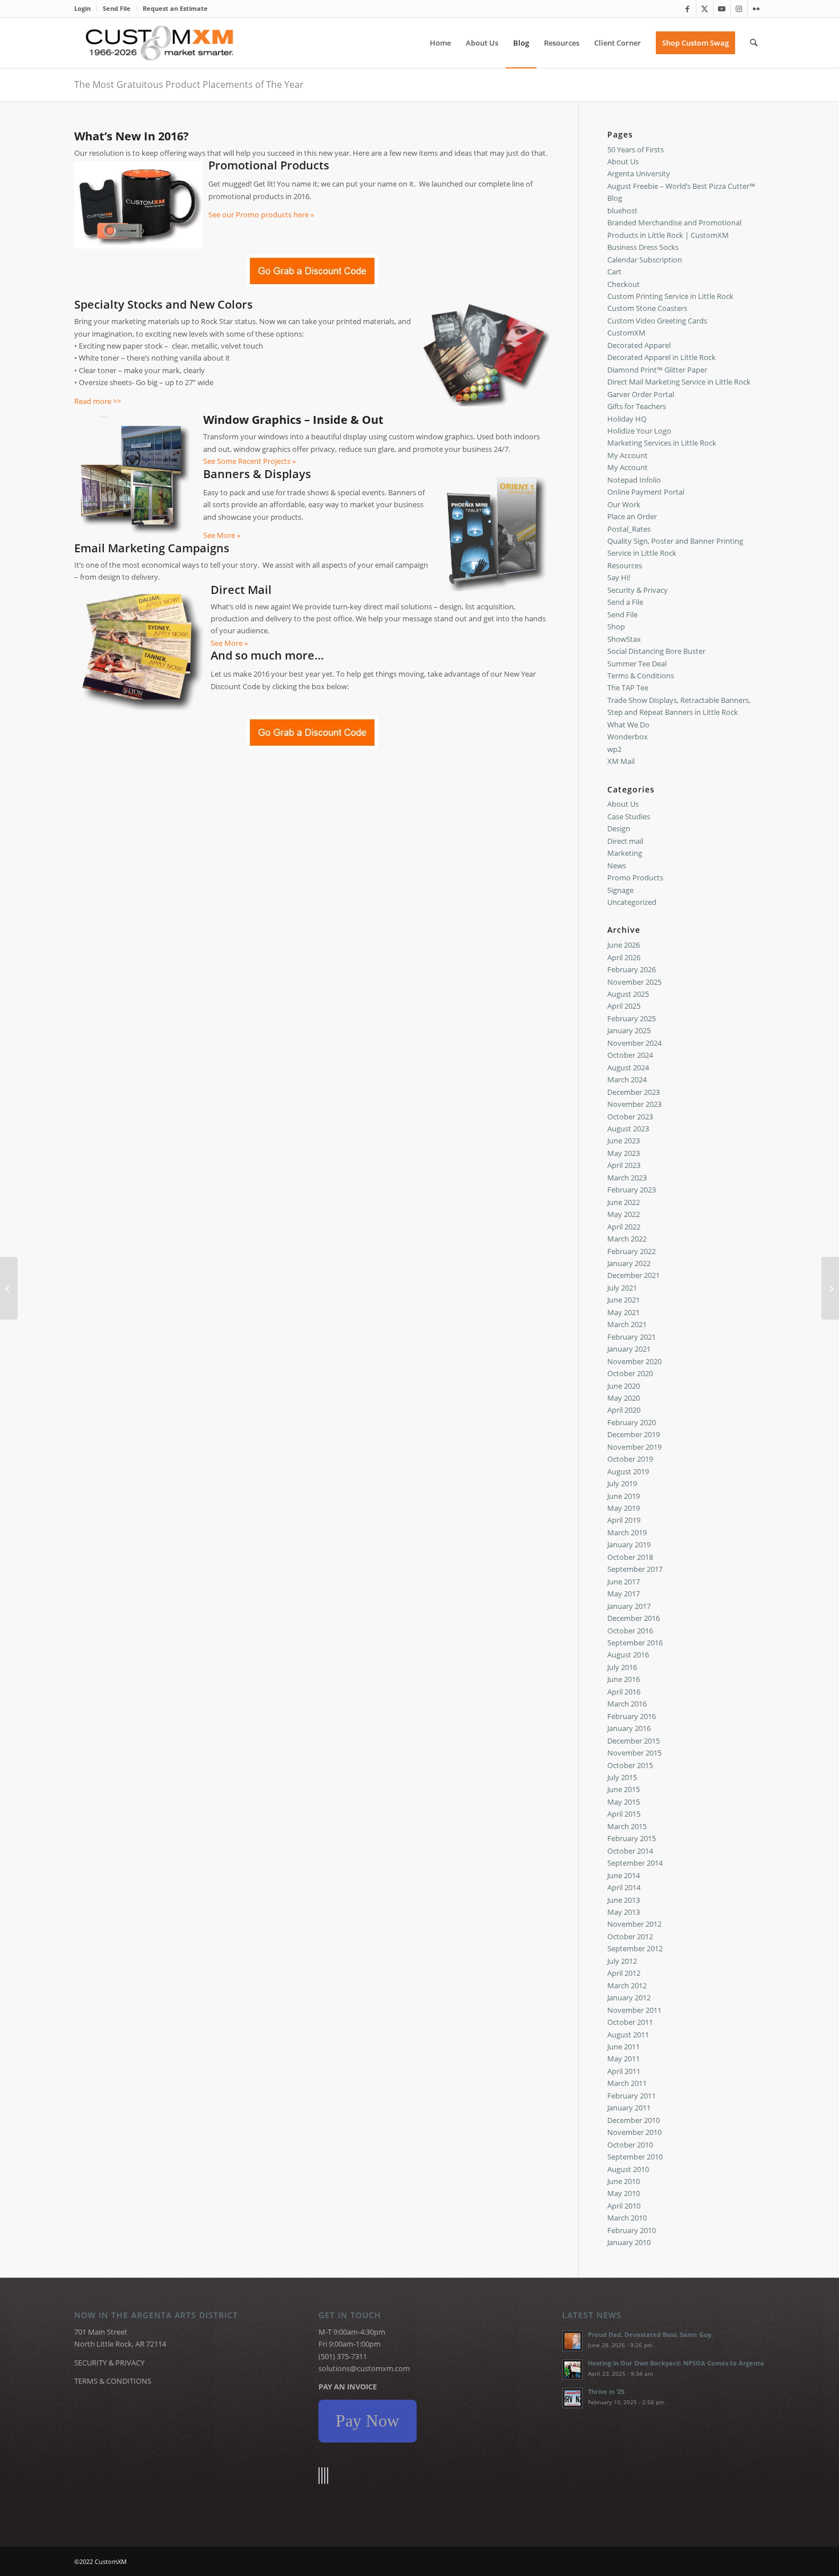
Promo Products (635, 877)
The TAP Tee (628, 688)
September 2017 (635, 1569)
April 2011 (624, 2071)
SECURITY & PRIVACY (109, 2363)
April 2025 (624, 1006)
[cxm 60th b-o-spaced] (160, 43)
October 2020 (630, 1373)
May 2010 (624, 2193)
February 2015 (632, 1838)
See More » (222, 535)
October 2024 (630, 1055)
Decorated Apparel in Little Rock (661, 357)
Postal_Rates (629, 529)
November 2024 (634, 1043)
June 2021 (624, 1300)
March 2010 (627, 2218)
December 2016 (634, 1618)
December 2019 (634, 1434)
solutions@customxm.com (364, 2368)
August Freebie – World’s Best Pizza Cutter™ (681, 186)
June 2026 (624, 945)
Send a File (625, 602)
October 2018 (630, 1557)
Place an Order (632, 516)
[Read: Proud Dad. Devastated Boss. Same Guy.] (572, 2341)
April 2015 (624, 1814)
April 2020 (624, 1410)
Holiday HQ (627, 419)
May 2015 (624, 1802)
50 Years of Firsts (636, 149)
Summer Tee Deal (637, 664)
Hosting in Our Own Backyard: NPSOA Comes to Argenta (676, 2363)
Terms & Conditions (641, 676)
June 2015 (624, 1789)
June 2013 (624, 1900)
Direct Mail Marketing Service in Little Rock (679, 382)
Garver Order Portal (641, 394)
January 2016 (629, 1728)
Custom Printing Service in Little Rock (670, 296)
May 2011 (624, 2059)
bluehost (622, 211)
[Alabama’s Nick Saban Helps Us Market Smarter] (830, 1288)
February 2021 (632, 1337)
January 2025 (629, 1030)
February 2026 (632, 969)
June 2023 (624, 1141)
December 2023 (634, 1092)
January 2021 (629, 1349)
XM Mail (621, 761)
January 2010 (629, 2242)
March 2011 (627, 2083)
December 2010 (634, 2120)
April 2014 (624, 1887)
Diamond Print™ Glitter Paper (657, 370)
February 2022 (632, 1251)
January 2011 (629, 2108)
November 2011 (634, 2010)
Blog (615, 198)
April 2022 (624, 1227)
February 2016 (632, 1716)
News (617, 866)
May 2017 (624, 1594)
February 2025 (632, 1018)
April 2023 (624, 1165)
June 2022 (624, 1202)
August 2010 (628, 2169)
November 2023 (634, 1104)
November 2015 (634, 1753)
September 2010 (635, 2157)
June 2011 (624, 2047)
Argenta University (639, 173)
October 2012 (630, 1936)
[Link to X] (705, 9)
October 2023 (630, 1117)
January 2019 (629, 1544)
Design (619, 828)
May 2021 (624, 1312)
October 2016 (630, 1631)
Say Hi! (619, 577)
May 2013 (624, 1912)
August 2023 (628, 1129)
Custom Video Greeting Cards (657, 321)
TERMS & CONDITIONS (113, 2381)
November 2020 (634, 1361)
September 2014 (635, 1863)
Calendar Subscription (645, 260)
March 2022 (627, 1239)
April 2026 (624, 957)
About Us (623, 161)
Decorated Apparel (639, 345)
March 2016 (627, 1704)
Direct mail (625, 841)
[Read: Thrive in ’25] (572, 2398)
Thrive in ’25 (606, 2391)
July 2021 (622, 1288)
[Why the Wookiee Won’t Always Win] (9, 1288)
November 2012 (634, 1924)
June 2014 (624, 1875)
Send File (117, 8)
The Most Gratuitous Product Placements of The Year (189, 84)
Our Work (624, 504)
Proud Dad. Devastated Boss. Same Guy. (650, 2334)
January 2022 (629, 1263)
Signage (620, 890)
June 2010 (624, 2181)
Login (82, 8)
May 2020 (624, 1398)
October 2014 (630, 1851)
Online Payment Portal (646, 492)
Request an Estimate (175, 8)
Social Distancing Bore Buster (656, 651)
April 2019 (624, 1520)
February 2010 (632, 2230)
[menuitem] (86, 9)
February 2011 (632, 2096)
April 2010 (624, 2206)
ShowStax (624, 639)
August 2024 (628, 1067)
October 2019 (630, 1459)
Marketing (625, 853)
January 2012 (629, 1997)
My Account (628, 455)
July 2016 (622, 1667)
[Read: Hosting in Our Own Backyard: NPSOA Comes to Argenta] (572, 2369)
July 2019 (622, 1483)
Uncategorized (632, 902)
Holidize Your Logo (639, 431)
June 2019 (624, 1496)
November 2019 (634, 1447)
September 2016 (635, 1643)
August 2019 (628, 1471)
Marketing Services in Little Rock (662, 443)
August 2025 (628, 994)
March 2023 (627, 1178)
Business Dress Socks (643, 247)
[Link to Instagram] (739, 9)
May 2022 (624, 1214)
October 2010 (630, 2145)
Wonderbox (628, 737)
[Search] (754, 43)
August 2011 (628, 2035)
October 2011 (630, 2022)
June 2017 (624, 1582)
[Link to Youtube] (722, 9)
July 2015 (622, 1777)
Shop (616, 626)
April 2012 (624, 1973)
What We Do (628, 725)
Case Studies (629, 816)
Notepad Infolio (634, 480)
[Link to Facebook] (687, 9)
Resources (625, 565)
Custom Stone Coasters (647, 308)
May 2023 (624, 1153)
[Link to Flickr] (756, 9)
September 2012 (635, 1948)
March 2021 (627, 1324)
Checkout (624, 284)
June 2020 (624, 1386)
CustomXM (626, 333)
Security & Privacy (638, 590)
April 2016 (624, 1692)
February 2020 (632, 1422)
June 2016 (624, 1679)
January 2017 (629, 1606)
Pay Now (368, 2421)
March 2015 (627, 1826)
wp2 (614, 749)
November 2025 (634, 982)
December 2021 (634, 1275)
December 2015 (634, 1741)
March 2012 (627, 1985)
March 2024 (627, 1079)
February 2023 (632, 1190)
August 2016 (628, 1655)
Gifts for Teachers (637, 406)
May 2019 (624, 1508)
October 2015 (630, 1765)
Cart (614, 272)
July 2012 (622, 1961)
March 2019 (627, 1532)
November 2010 (634, 2132)
